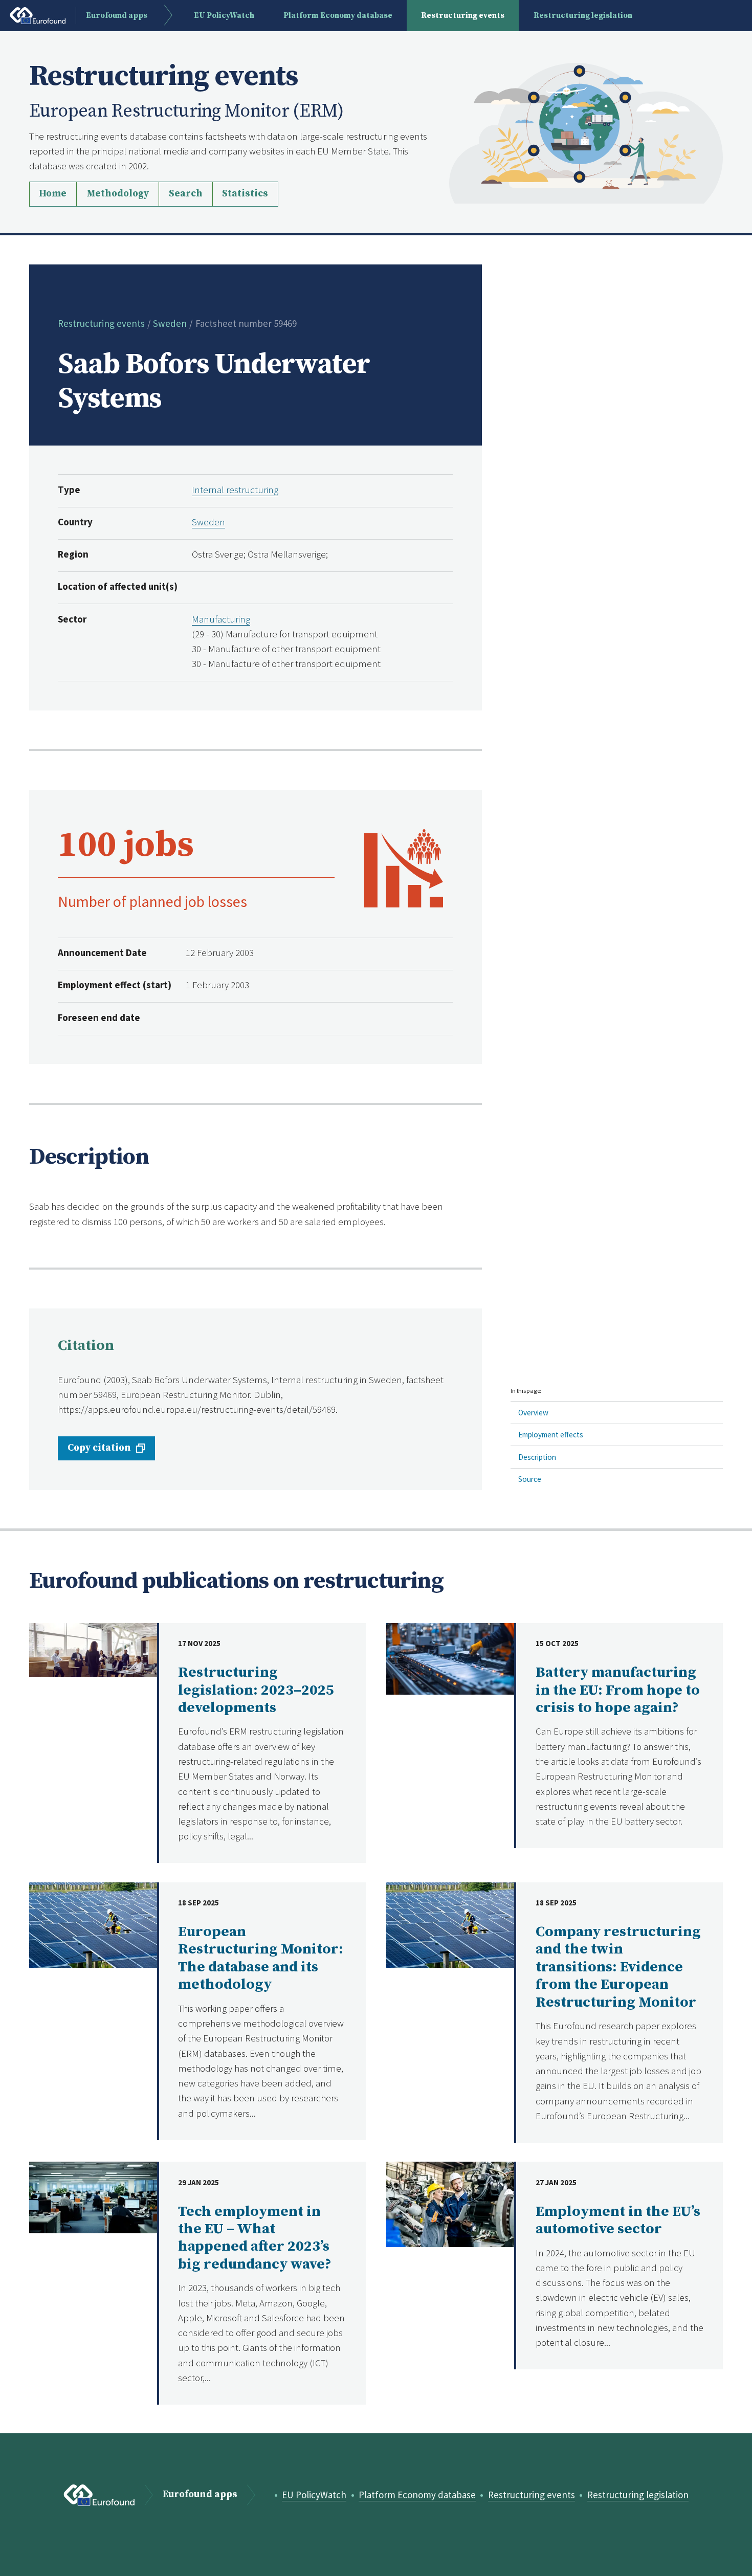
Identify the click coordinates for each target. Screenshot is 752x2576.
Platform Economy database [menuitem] (338, 16)
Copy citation (99, 1448)
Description (537, 1457)
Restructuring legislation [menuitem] (583, 16)
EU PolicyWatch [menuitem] (224, 16)
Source (530, 1479)
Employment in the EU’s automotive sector (618, 2220)
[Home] (586, 132)
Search (186, 194)
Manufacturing (221, 619)
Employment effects (551, 1435)
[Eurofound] (99, 2495)
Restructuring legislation (638, 2495)
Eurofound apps (200, 2495)
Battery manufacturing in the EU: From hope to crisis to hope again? (618, 1690)
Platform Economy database (417, 2495)
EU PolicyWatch (314, 2495)
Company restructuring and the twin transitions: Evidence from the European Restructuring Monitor (618, 1967)
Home (53, 194)
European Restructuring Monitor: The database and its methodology (261, 1958)
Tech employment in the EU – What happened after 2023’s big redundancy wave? (255, 2238)
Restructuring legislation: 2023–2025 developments (256, 1690)
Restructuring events (101, 323)
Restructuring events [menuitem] (463, 16)
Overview (533, 1413)
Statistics (245, 194)
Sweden (170, 323)
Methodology (118, 194)
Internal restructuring (235, 490)
